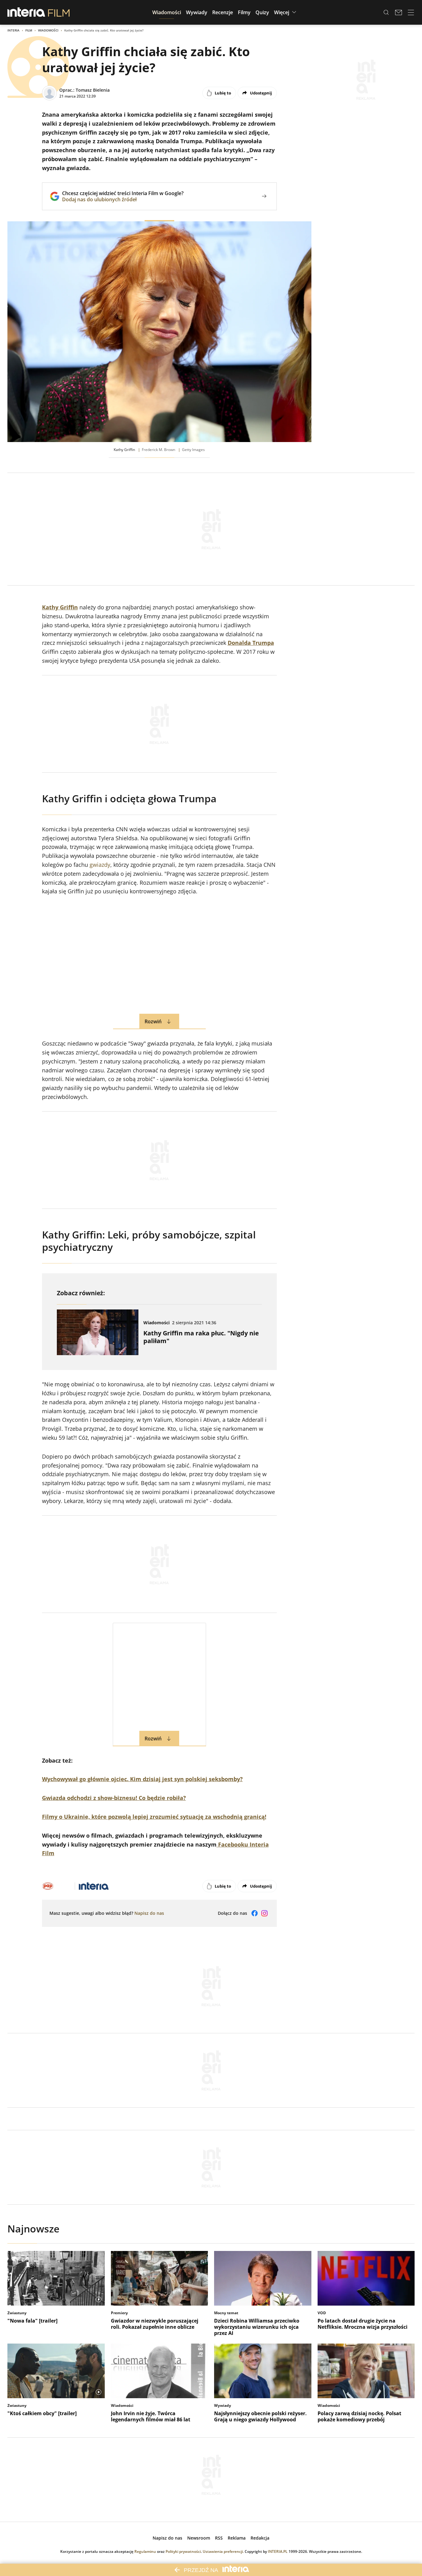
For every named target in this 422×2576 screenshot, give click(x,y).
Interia (13, 30)
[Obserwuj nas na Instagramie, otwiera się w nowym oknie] (264, 1913)
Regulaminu (145, 2551)
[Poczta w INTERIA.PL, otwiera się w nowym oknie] (399, 12)
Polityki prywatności (183, 2551)
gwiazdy (100, 865)
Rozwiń (153, 1021)
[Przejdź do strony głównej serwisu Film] (59, 12)
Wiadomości (48, 30)
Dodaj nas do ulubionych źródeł (123, 199)
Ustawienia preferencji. (223, 2551)
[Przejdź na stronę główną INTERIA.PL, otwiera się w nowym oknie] (26, 12)
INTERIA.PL (278, 2551)
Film (29, 30)
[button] (167, 12)
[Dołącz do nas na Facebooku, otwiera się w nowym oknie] (255, 1913)
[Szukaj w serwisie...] (386, 12)
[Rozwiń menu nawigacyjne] (411, 12)
